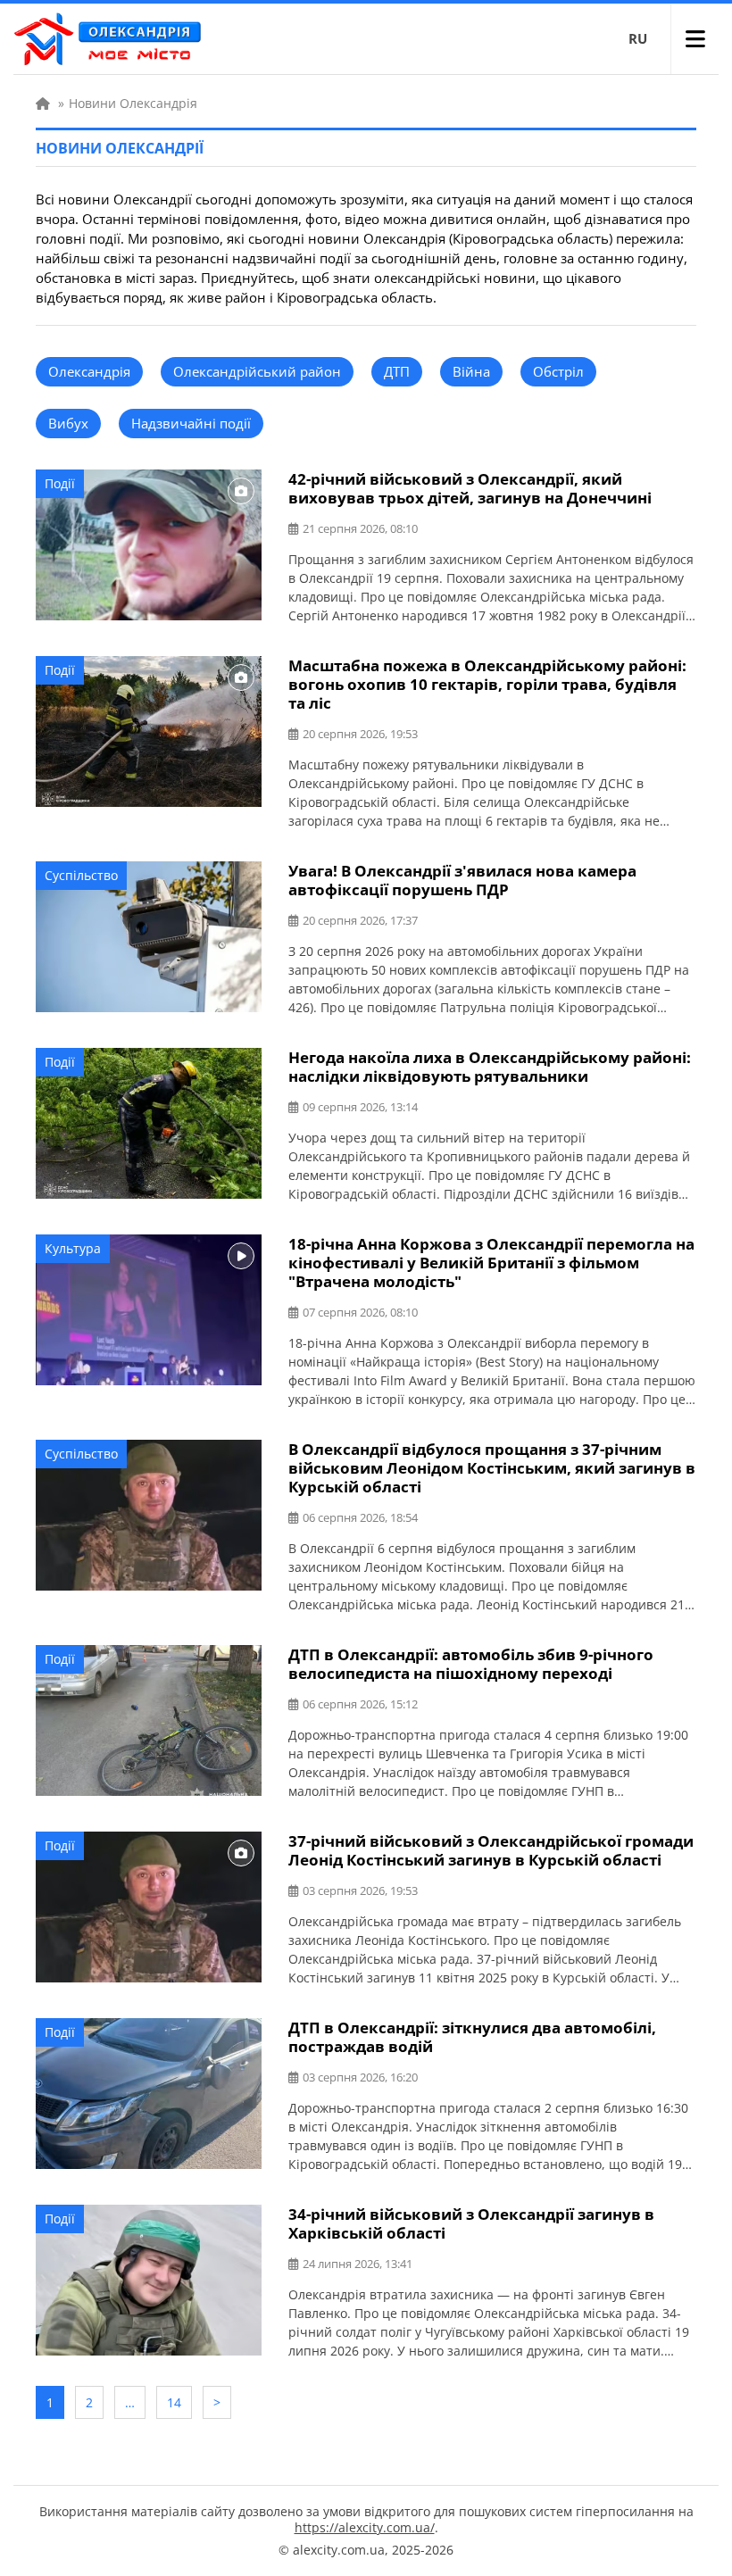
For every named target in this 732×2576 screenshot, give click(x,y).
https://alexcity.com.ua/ (365, 2527)
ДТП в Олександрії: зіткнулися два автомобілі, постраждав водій (472, 2037)
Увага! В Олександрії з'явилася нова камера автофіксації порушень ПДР (462, 880)
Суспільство (81, 875)
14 (174, 2402)
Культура (73, 1248)
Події (60, 483)
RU (638, 38)
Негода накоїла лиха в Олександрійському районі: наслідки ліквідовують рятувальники (490, 1067)
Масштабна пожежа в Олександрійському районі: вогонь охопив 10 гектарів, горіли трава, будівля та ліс (487, 684)
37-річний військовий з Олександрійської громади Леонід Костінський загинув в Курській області (491, 1850)
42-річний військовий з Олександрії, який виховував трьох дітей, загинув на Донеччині (470, 488)
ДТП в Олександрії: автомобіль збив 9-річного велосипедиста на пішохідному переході (471, 1664)
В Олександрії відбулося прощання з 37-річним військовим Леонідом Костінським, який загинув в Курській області (492, 1468)
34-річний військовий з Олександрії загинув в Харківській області (471, 2223)
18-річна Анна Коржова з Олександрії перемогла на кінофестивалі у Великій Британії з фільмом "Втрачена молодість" (491, 1263)
